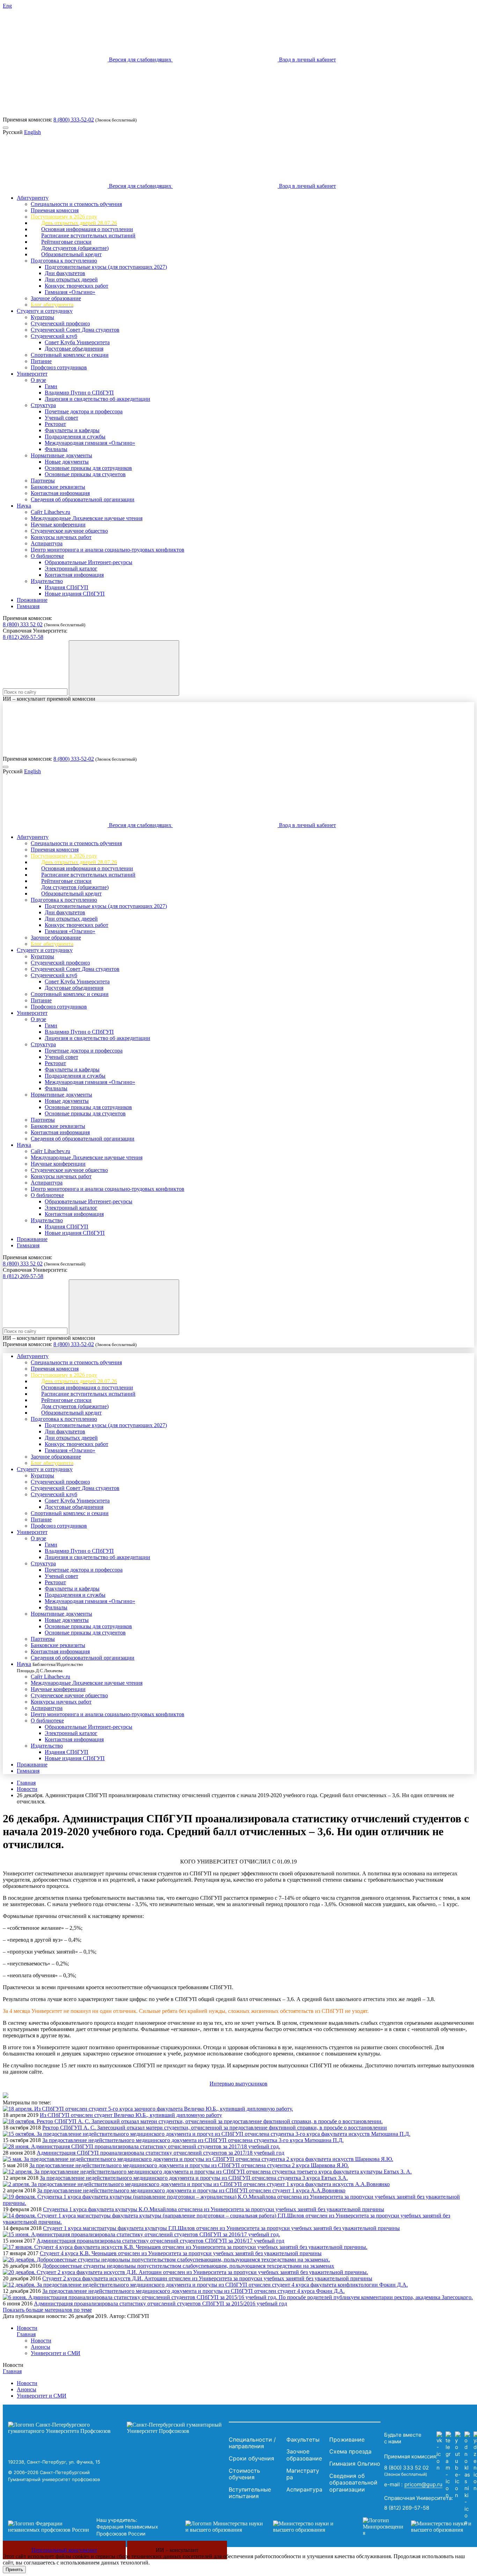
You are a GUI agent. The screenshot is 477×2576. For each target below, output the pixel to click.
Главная (26, 1783)
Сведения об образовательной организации (83, 499)
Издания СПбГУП (67, 587)
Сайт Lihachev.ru (50, 512)
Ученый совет (61, 418)
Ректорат (55, 424)
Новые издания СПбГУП (75, 594)
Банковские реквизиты (58, 487)
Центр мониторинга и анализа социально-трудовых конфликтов (108, 550)
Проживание (32, 600)
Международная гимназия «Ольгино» (90, 443)
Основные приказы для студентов (85, 474)
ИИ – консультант (177, 2550)
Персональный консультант (64, 2550)
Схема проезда (350, 2451)
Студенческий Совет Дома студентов (75, 330)
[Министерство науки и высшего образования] (264, 2527)
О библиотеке (47, 556)
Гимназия (28, 606)
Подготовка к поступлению (64, 261)
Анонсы (41, 2347)
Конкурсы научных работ (61, 537)
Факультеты (303, 2440)
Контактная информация (60, 493)
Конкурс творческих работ (76, 286)
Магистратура (303, 2474)
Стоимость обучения (244, 2474)
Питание (41, 361)
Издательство (47, 581)
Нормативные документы (61, 455)
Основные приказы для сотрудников (88, 468)
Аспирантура (47, 543)
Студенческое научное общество (69, 531)
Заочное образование (56, 298)
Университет (32, 374)
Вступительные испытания (250, 2493)
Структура (43, 405)
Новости (27, 1789)
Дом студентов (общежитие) (75, 248)
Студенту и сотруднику (45, 311)
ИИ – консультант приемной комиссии (49, 699)
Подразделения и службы (75, 437)
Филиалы (56, 449)
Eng (7, 6)
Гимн (51, 386)
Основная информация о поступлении (87, 229)
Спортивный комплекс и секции (70, 355)
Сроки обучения (251, 2458)
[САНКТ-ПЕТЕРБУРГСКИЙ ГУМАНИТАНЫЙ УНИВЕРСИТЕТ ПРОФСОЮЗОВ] (117, 2428)
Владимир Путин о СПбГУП (79, 393)
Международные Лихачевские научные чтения (87, 518)
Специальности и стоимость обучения (76, 204)
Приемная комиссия (55, 210)
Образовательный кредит (71, 254)
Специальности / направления (252, 2443)
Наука (24, 506)
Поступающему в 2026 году (64, 217)
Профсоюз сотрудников (59, 367)
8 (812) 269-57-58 (23, 637)
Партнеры (43, 481)
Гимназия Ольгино (355, 2464)
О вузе (38, 380)
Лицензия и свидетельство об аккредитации (97, 399)
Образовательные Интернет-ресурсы (89, 562)
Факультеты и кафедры (72, 430)
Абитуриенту (33, 198)
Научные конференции (58, 525)
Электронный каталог (71, 569)
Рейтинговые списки (66, 242)
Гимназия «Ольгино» (70, 292)
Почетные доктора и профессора (84, 411)
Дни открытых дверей (71, 279)
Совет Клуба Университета (77, 342)
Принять (14, 2570)
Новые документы (67, 462)
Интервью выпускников (239, 2084)
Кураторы (42, 317)
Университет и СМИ (56, 2353)
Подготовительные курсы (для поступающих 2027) (106, 267)
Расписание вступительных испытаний (88, 235)
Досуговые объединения (74, 349)
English (32, 132)
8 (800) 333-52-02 (74, 120)
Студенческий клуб (54, 336)
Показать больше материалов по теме (47, 2310)
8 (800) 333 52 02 (23, 624)
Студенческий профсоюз (60, 323)
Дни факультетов (65, 273)
